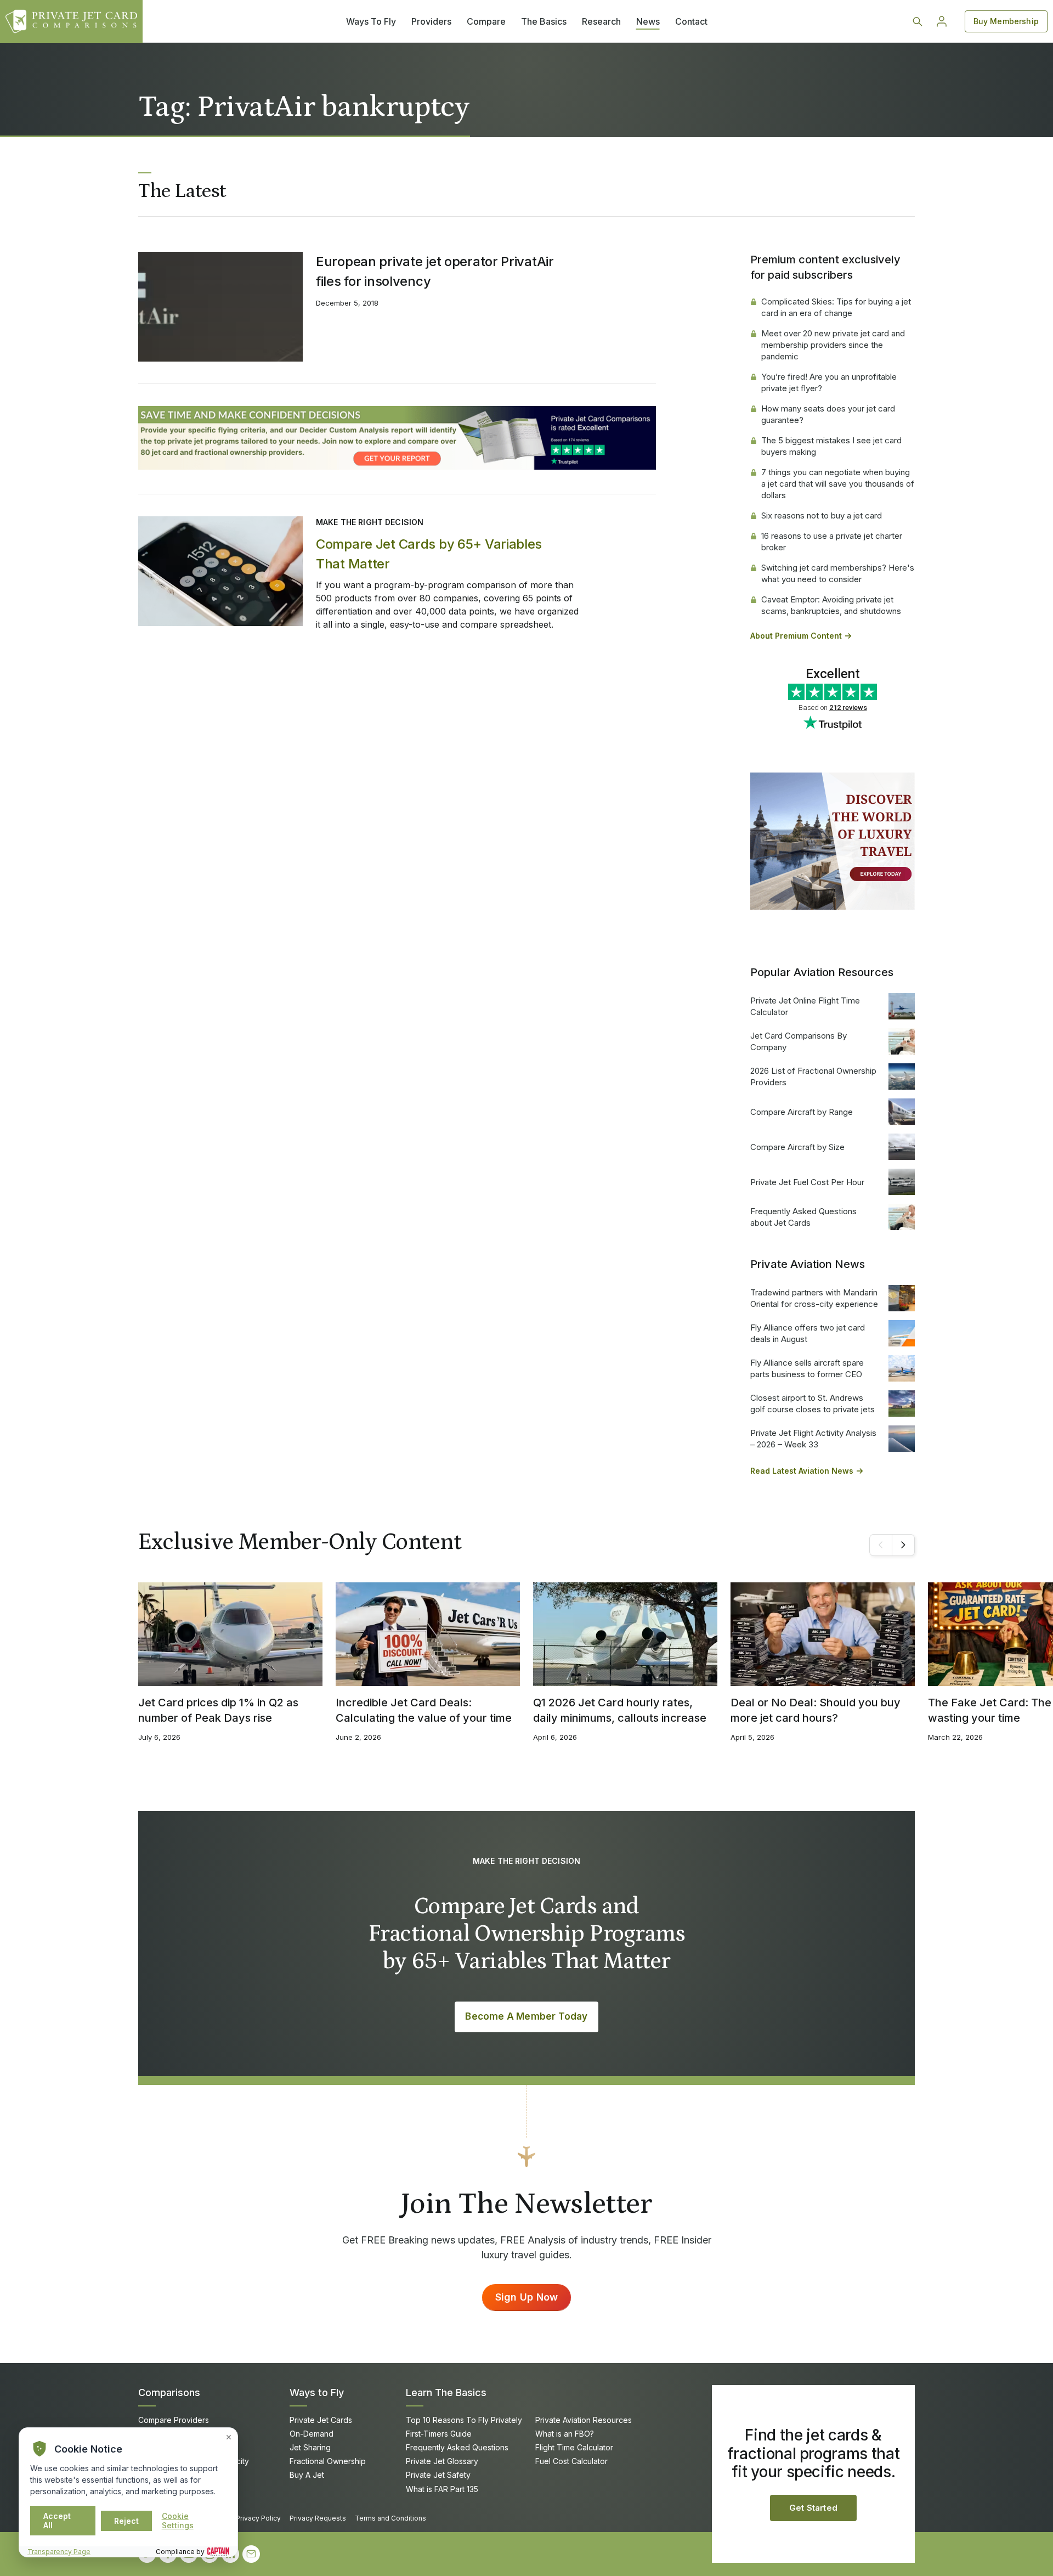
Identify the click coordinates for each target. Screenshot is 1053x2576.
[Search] (918, 21)
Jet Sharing (310, 2447)
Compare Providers (174, 2420)
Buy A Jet (307, 2475)
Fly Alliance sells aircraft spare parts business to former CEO (807, 1368)
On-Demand (312, 2434)
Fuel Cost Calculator (571, 2461)
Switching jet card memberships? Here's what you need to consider (838, 573)
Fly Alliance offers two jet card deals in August (808, 1333)
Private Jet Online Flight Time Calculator (805, 1006)
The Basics (544, 21)
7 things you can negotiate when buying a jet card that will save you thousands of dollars (838, 484)
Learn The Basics (446, 2392)
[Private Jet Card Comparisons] (71, 21)
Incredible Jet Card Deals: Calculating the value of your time (424, 1710)
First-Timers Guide (439, 2434)
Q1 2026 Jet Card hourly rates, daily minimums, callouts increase (620, 1710)
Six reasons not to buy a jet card (822, 515)
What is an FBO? (565, 2434)
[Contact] (251, 2554)
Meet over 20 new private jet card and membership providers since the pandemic (833, 345)
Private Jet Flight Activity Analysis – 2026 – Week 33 (813, 1439)
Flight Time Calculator (574, 2447)
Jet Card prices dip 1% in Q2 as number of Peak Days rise (218, 1710)
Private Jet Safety (438, 2475)
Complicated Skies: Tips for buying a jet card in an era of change (836, 307)
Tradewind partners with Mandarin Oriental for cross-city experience (814, 1298)
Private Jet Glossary (442, 2461)
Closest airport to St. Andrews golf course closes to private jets (813, 1403)
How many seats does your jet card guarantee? (828, 414)
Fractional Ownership (328, 2461)
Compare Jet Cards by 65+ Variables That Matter (429, 554)
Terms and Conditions (390, 2518)
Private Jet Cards (321, 2420)
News (648, 21)
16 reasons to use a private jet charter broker (832, 542)
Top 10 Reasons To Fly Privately (464, 2420)
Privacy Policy (258, 2518)
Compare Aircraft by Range (802, 1112)
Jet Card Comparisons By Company (799, 1041)
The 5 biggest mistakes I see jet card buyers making (831, 446)
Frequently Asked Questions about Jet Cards (803, 1217)
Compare (486, 21)
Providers (431, 21)
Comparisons (169, 2392)
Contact (691, 21)
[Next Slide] (903, 1545)
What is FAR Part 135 (442, 2489)
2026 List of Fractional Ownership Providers (813, 1076)
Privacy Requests (318, 2518)
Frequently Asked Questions (457, 2447)
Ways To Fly (371, 21)
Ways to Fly (317, 2392)
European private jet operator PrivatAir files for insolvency (435, 271)
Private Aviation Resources (584, 2420)
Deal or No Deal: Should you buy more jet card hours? (816, 1710)
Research (601, 21)
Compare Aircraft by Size (797, 1147)
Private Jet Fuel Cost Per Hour (807, 1182)
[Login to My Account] (942, 21)
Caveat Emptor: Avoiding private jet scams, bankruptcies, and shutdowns (831, 605)
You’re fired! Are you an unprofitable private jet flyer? (829, 382)
